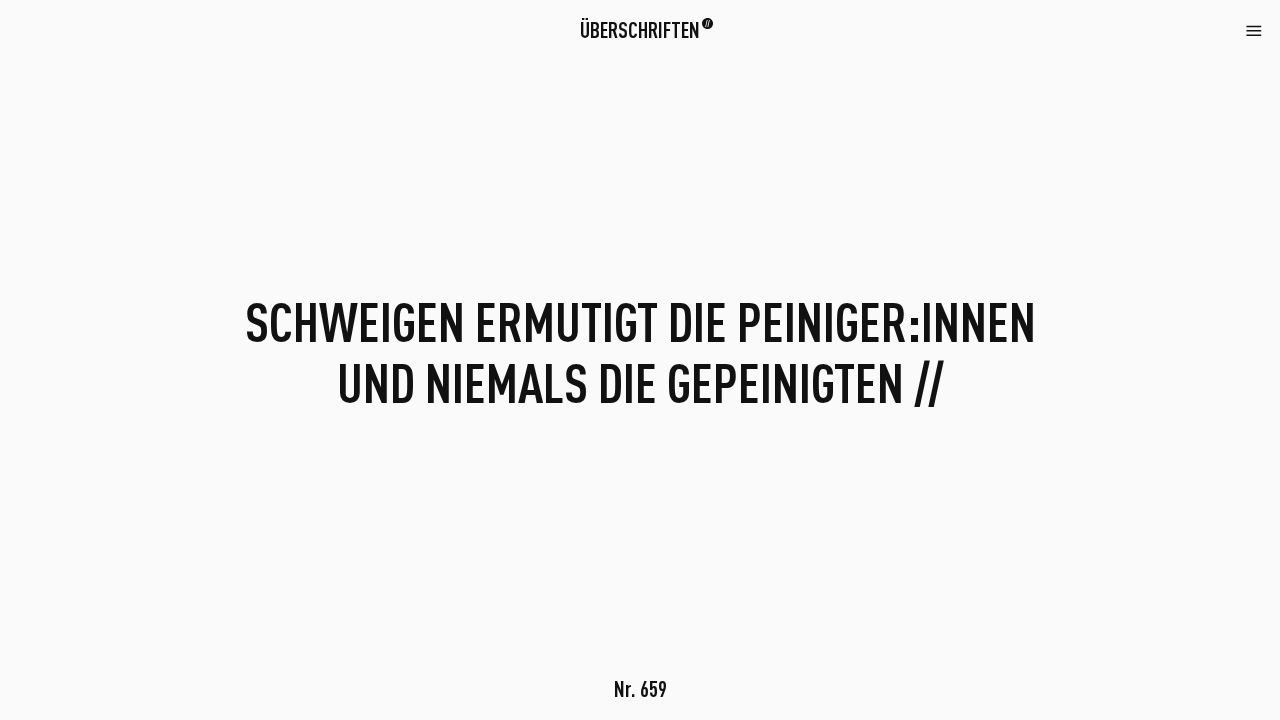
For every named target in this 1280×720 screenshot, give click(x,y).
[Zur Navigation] (1254, 29)
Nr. (640, 688)
